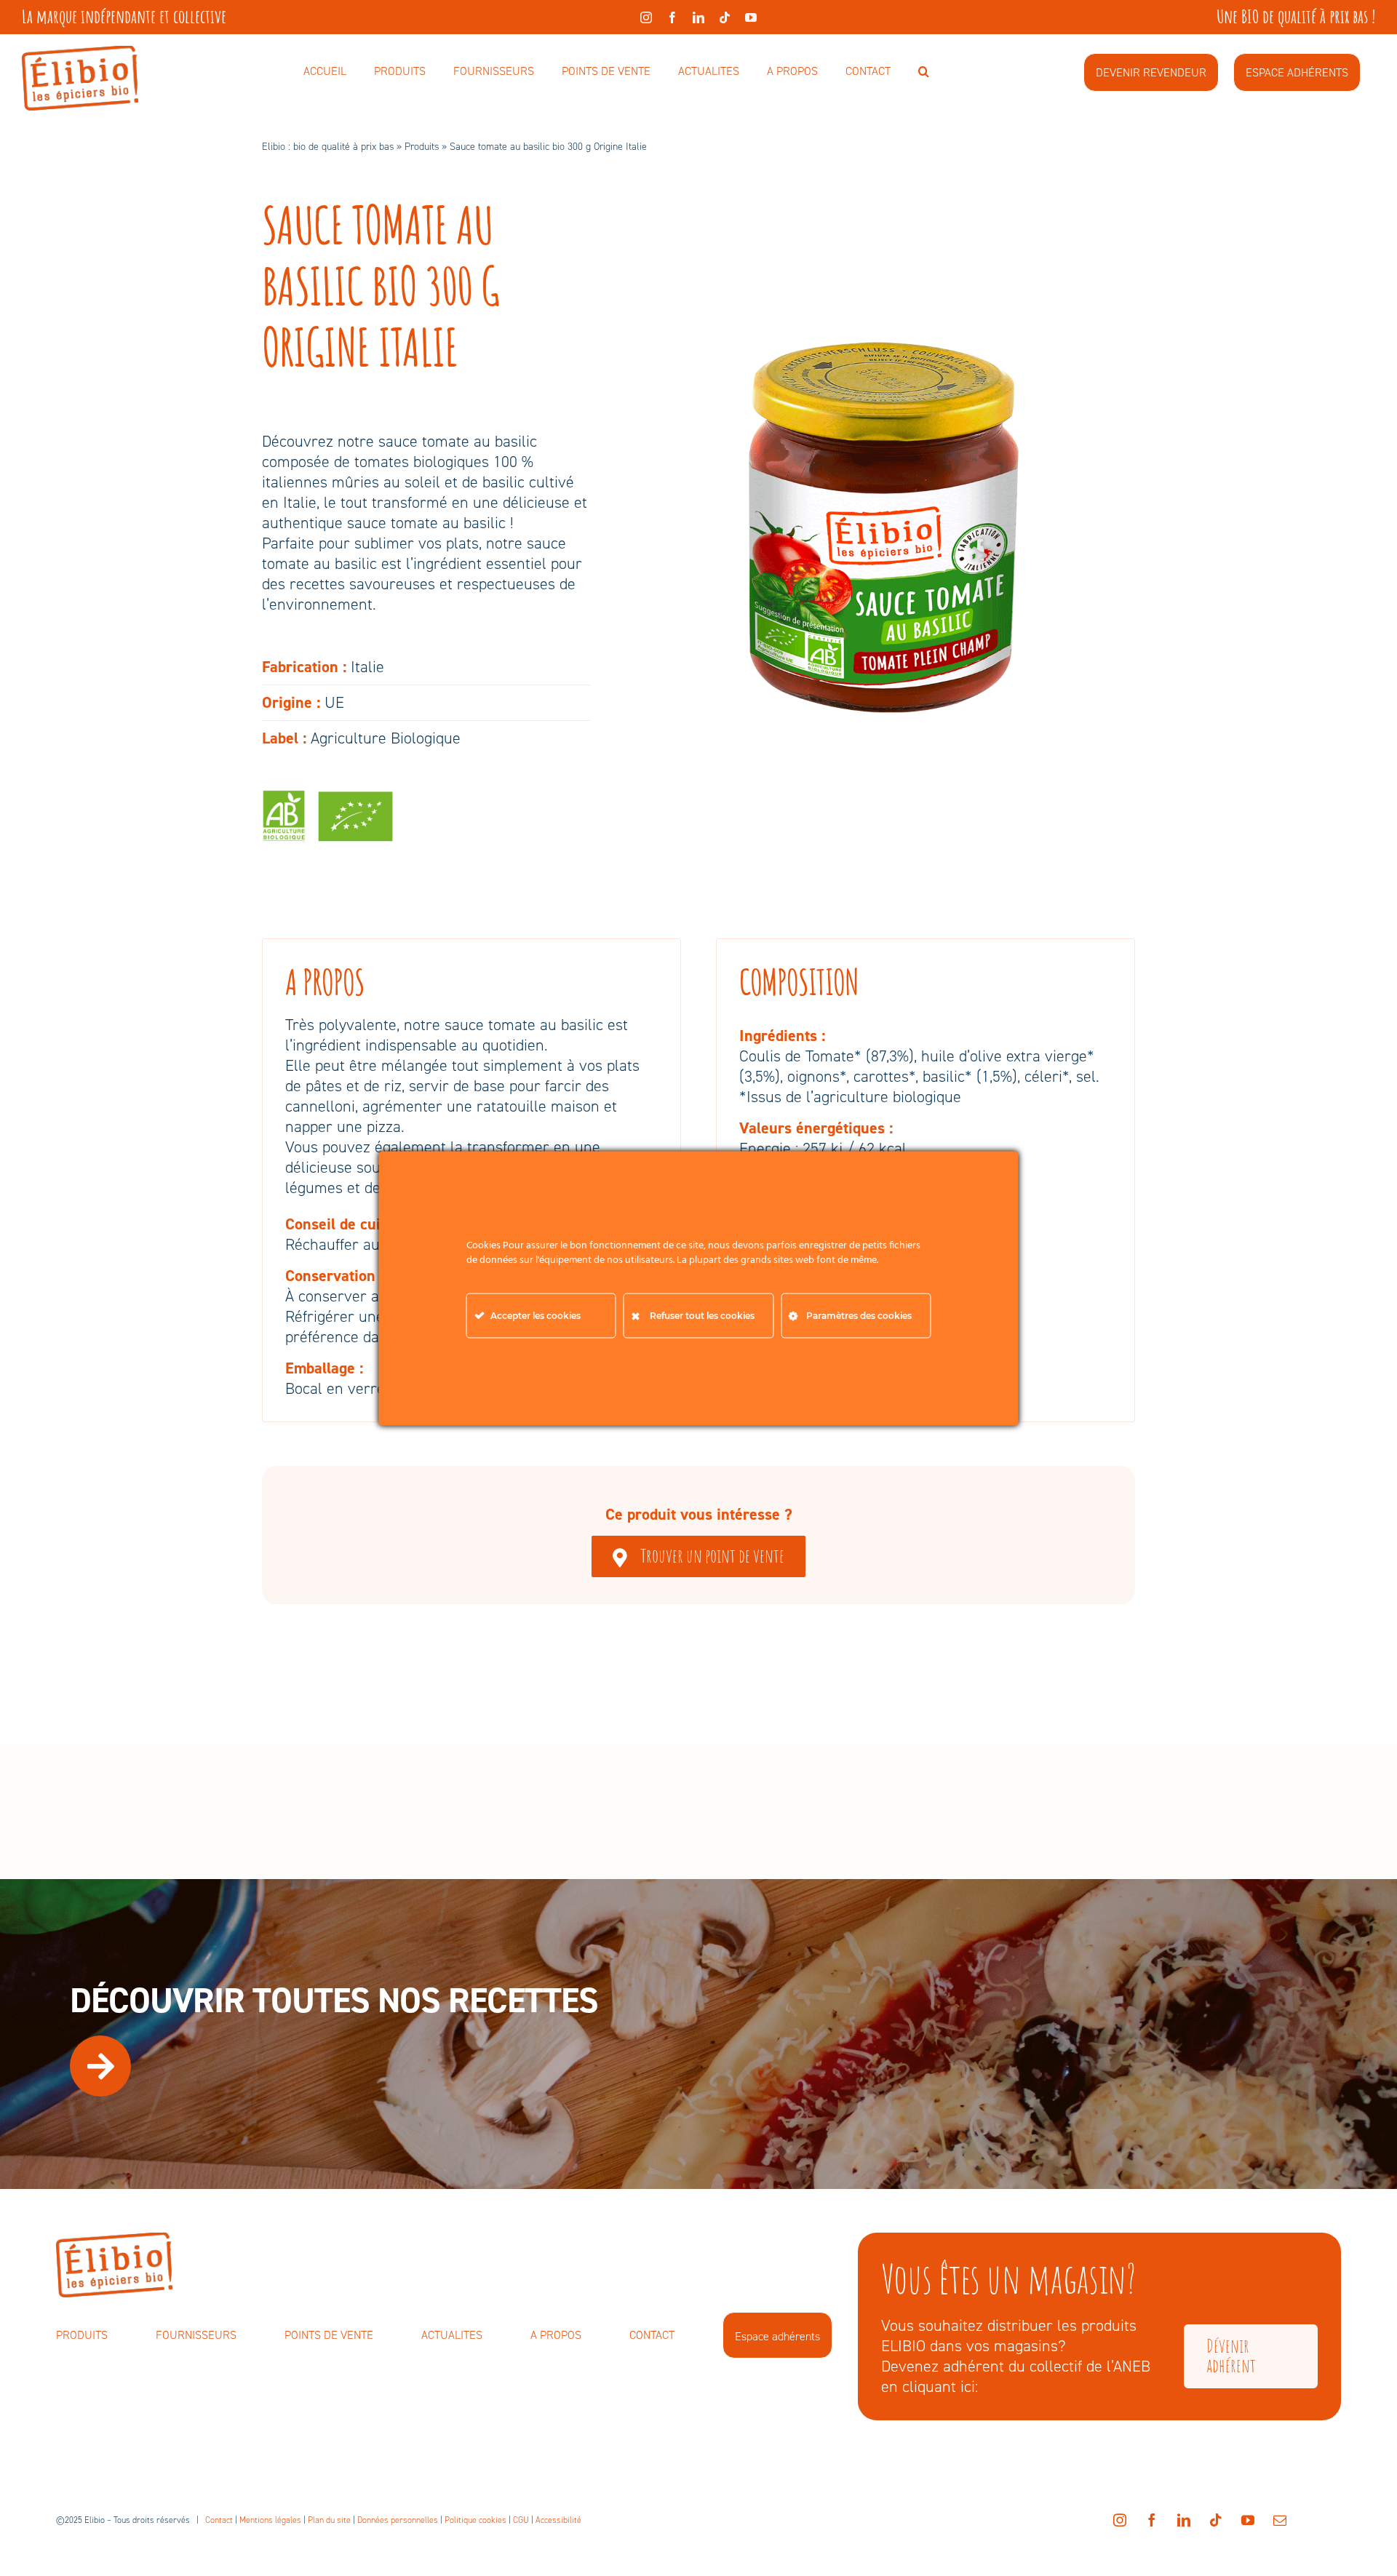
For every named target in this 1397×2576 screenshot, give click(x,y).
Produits (422, 147)
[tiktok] (725, 17)
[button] (924, 72)
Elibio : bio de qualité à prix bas (328, 147)
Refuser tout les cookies (702, 1315)
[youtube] (751, 17)
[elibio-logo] (80, 53)
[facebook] (672, 17)
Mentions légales (270, 2520)
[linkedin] (698, 17)
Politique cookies (475, 2520)
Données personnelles (398, 2520)
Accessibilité (558, 2520)
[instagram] (646, 17)
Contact (219, 2520)
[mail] (1280, 2520)
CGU (521, 2520)
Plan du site (329, 2520)
